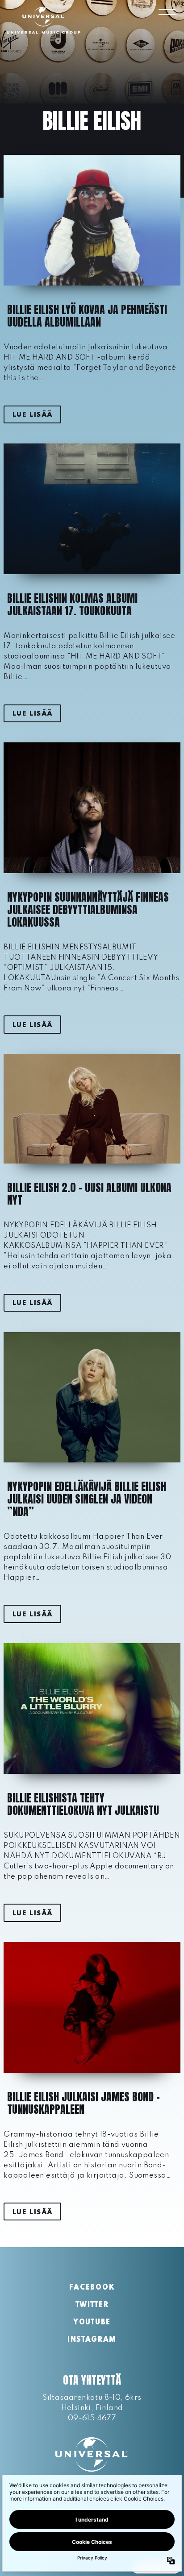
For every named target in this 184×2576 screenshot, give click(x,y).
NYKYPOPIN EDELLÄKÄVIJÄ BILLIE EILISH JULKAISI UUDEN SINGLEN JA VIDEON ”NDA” (87, 1499)
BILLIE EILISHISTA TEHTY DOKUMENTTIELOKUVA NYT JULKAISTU (83, 1804)
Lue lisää (33, 415)
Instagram (92, 2340)
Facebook (92, 2288)
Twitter (92, 2305)
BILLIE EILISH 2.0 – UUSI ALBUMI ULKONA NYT (89, 1194)
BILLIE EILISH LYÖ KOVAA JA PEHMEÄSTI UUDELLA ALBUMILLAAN (87, 316)
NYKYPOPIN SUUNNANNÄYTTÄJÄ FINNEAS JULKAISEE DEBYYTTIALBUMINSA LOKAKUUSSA (88, 910)
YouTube (92, 2323)
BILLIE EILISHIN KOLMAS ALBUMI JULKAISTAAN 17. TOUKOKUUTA (72, 605)
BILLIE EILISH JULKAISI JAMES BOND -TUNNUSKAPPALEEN (84, 2103)
